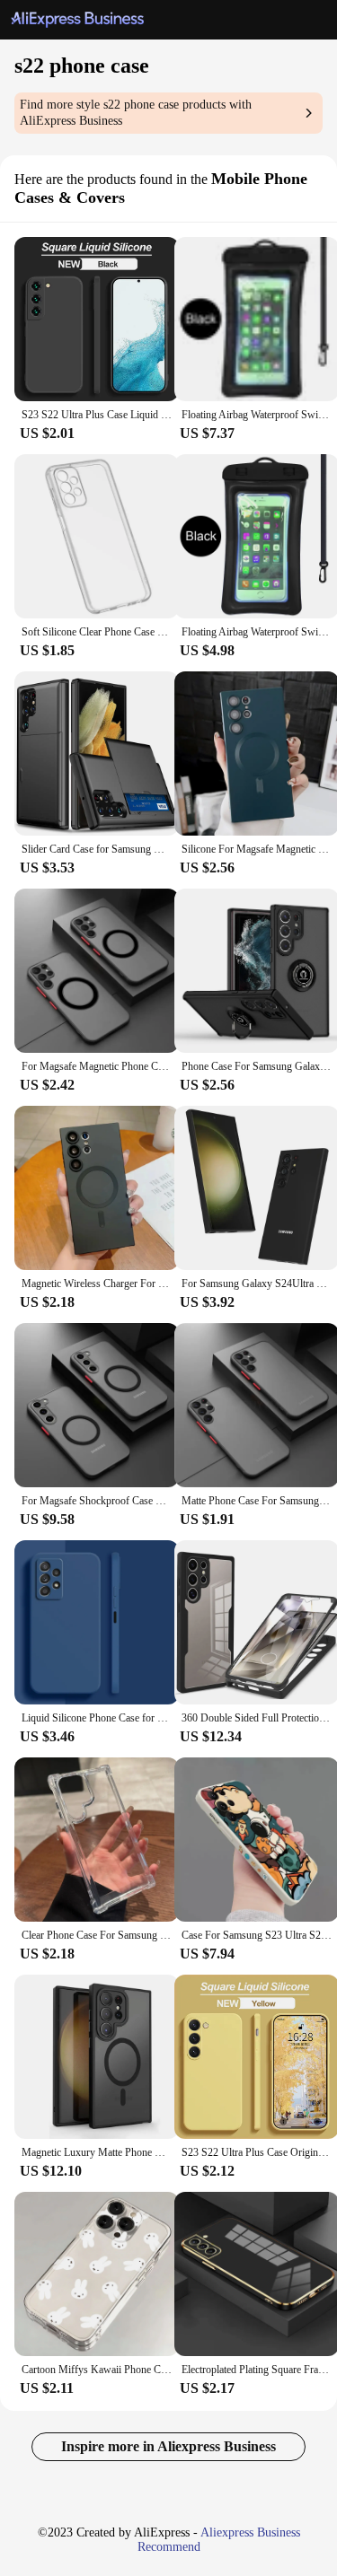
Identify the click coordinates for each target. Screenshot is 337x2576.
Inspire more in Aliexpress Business (168, 2446)
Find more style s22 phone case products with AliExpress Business (136, 113)
